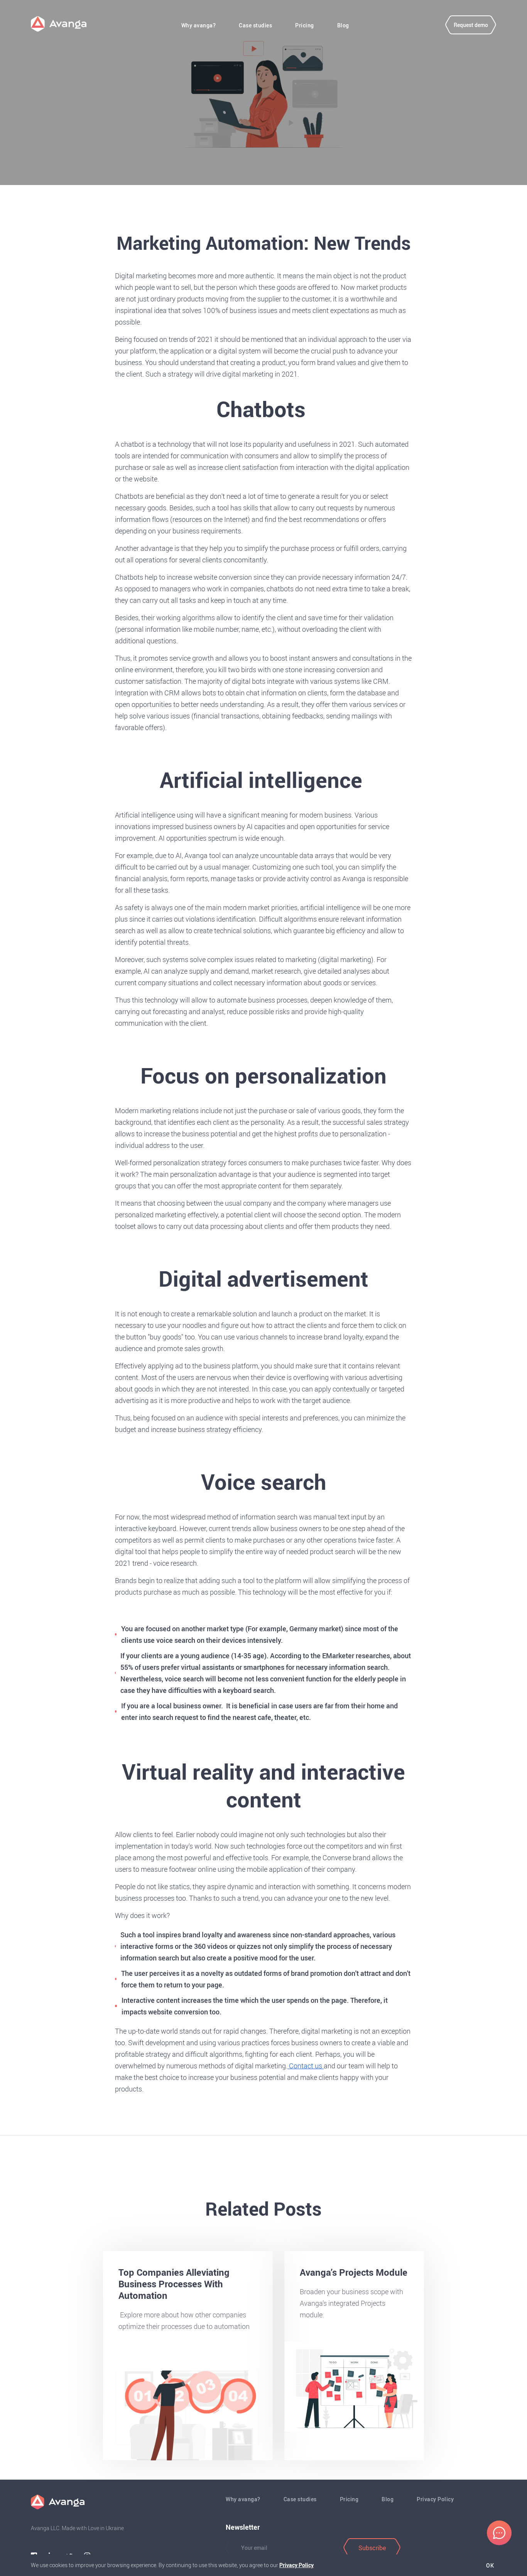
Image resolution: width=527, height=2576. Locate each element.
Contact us (306, 2066)
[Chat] (499, 2533)
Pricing (305, 25)
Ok (490, 2566)
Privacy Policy (435, 2499)
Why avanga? (199, 25)
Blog (343, 25)
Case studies (255, 25)
